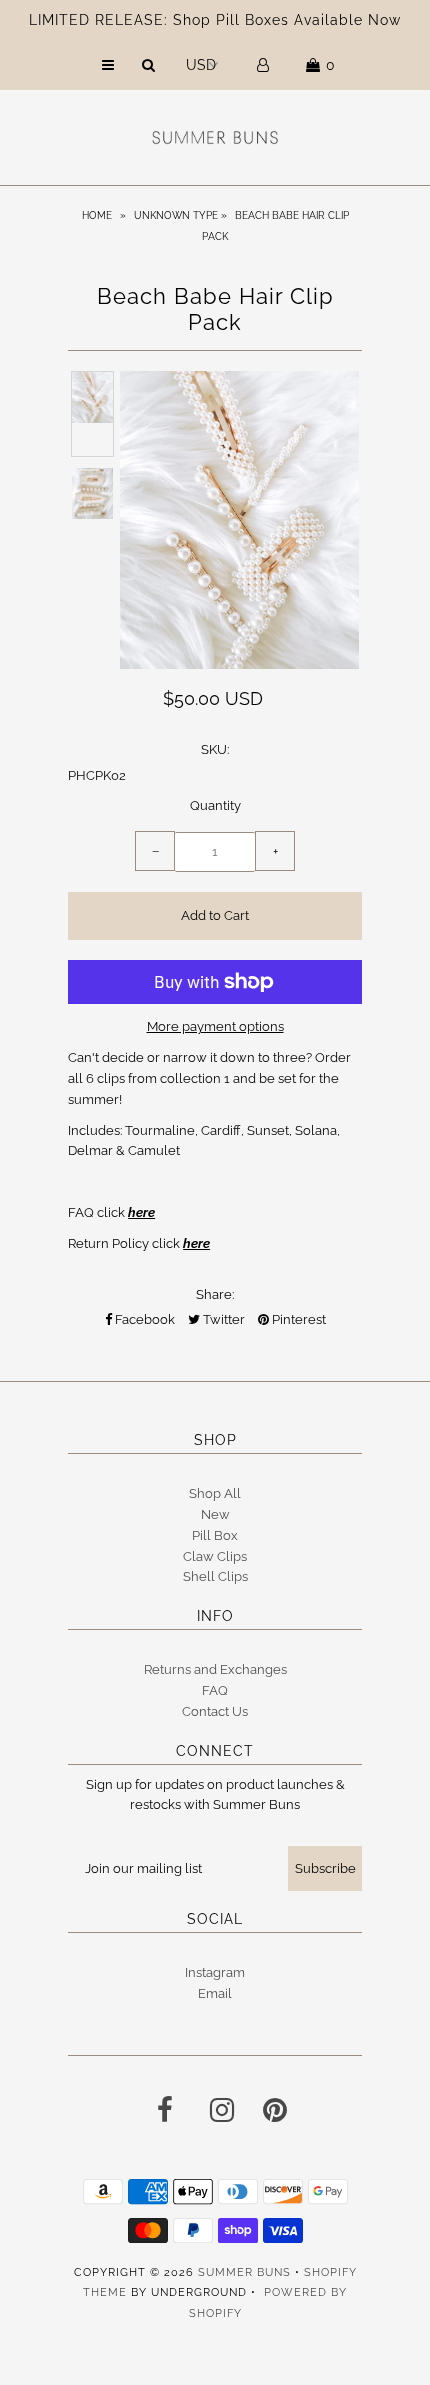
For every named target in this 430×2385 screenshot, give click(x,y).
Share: (215, 1294)
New (215, 1514)
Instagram (215, 1972)
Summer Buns (244, 2272)
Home (97, 215)
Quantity (215, 805)
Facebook (143, 1319)
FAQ (215, 1690)
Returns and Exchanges (215, 1669)
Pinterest (297, 1319)
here (141, 1212)
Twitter (222, 1319)
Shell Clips (215, 1576)
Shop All (215, 1493)
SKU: (215, 749)
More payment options (215, 1026)
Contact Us (215, 1711)
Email (215, 1993)
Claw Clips (215, 1556)
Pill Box (215, 1535)
